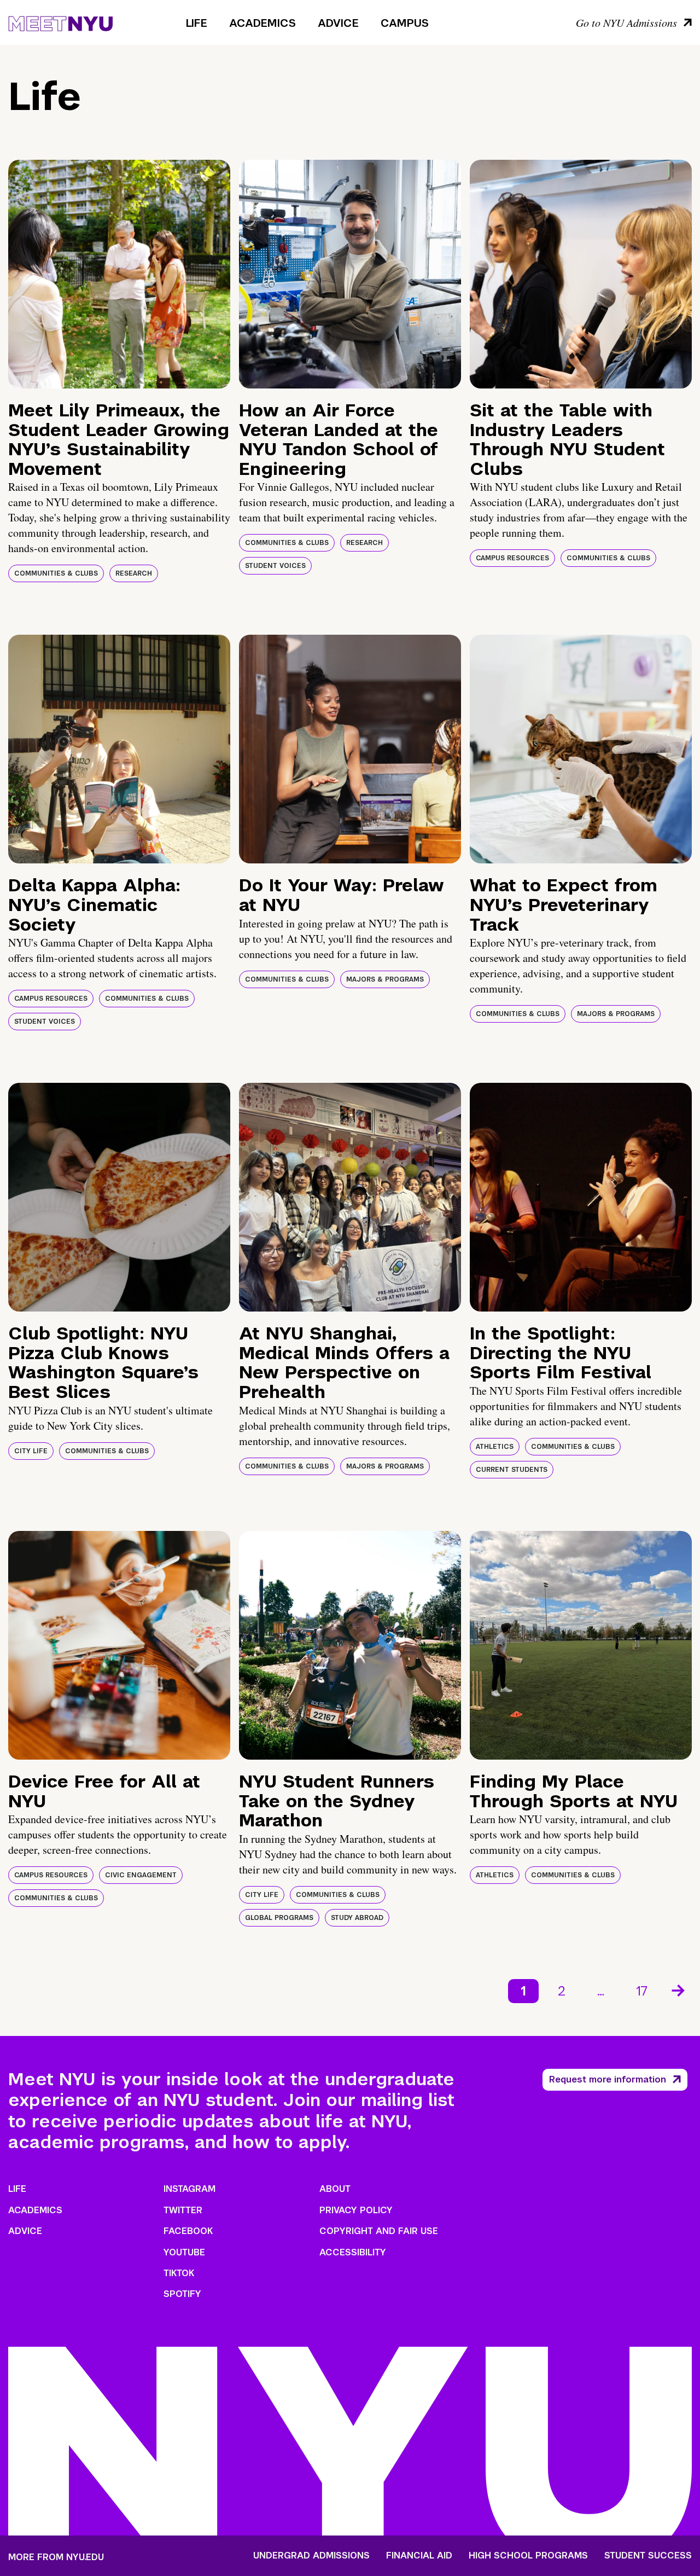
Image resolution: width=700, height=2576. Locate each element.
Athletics (495, 1447)
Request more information (608, 2079)
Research (134, 573)
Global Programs (279, 1918)
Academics (262, 23)
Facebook (188, 2231)
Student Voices (275, 566)
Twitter (183, 2210)
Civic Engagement (141, 1875)
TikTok (179, 2273)
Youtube (184, 2252)
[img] (119, 274)
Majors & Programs (385, 979)
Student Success (648, 2556)
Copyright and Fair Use (379, 2231)
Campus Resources (512, 558)
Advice (338, 23)
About (335, 2189)
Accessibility (353, 2252)
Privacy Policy (356, 2210)
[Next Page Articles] (679, 1989)
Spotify (182, 2294)
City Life (31, 1451)
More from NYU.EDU (56, 2557)
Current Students (512, 1470)
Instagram (189, 2189)
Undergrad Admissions (311, 2556)
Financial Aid (419, 2556)
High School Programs (528, 2556)
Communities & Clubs (56, 573)
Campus (405, 23)
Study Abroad (357, 1918)
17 (642, 1991)
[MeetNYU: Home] (60, 22)
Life (197, 23)
